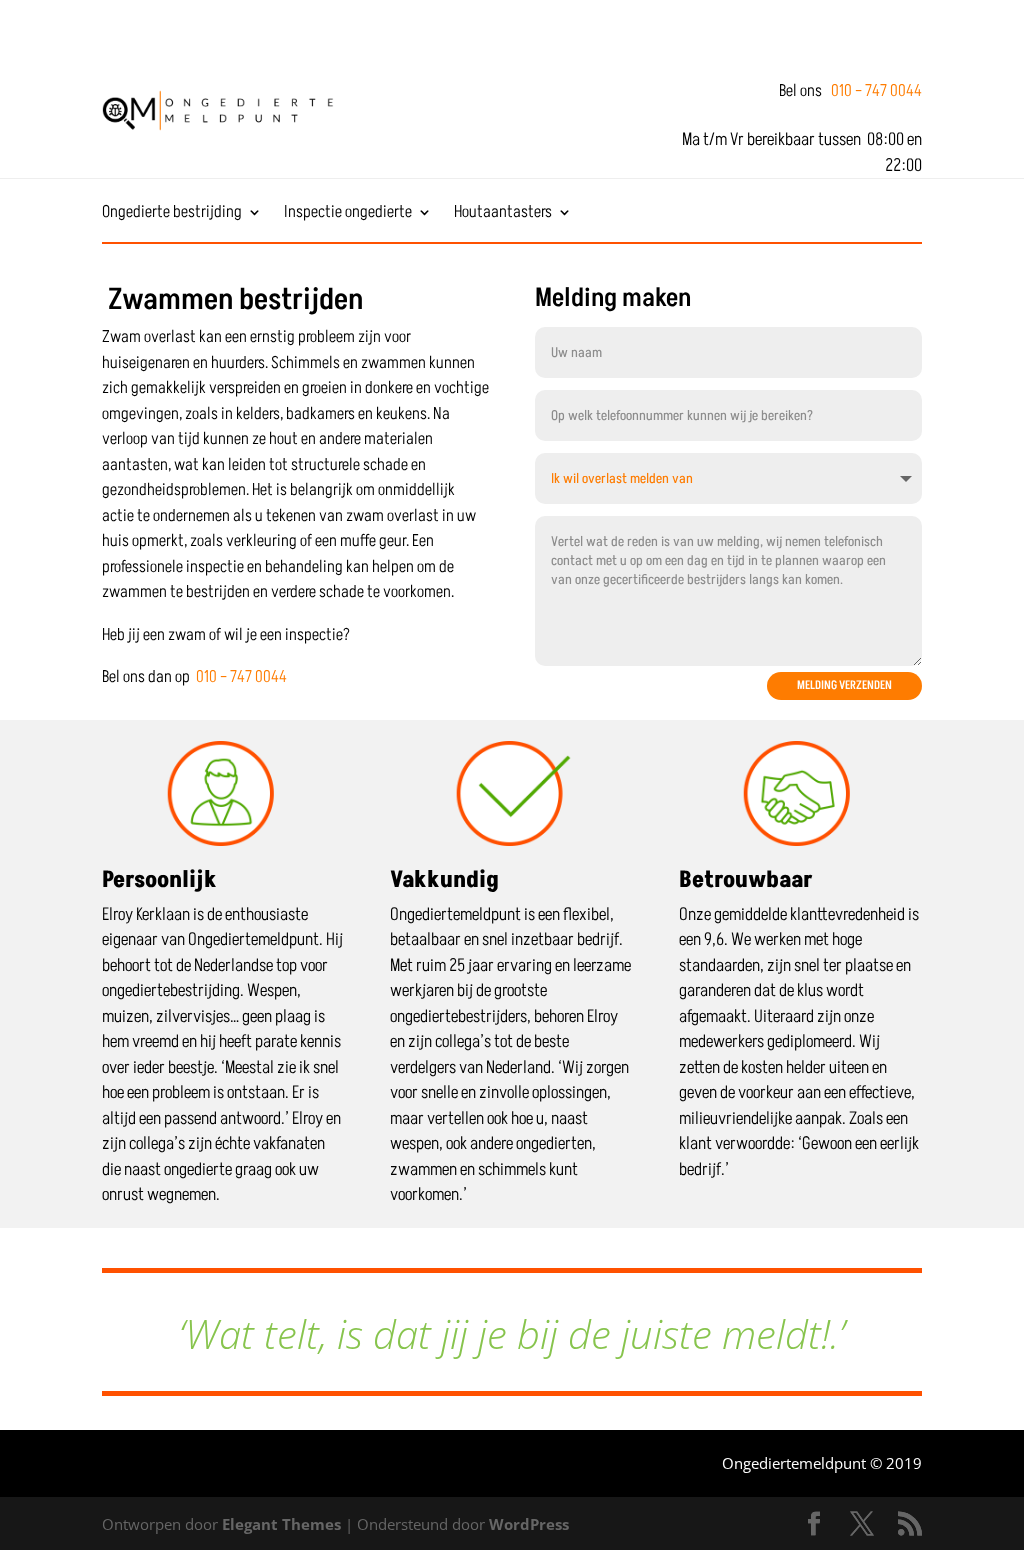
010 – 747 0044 (876, 91)
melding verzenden (844, 685)
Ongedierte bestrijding (172, 214)
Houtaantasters (503, 214)
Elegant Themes (281, 1524)
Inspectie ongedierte (348, 214)
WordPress (529, 1524)
